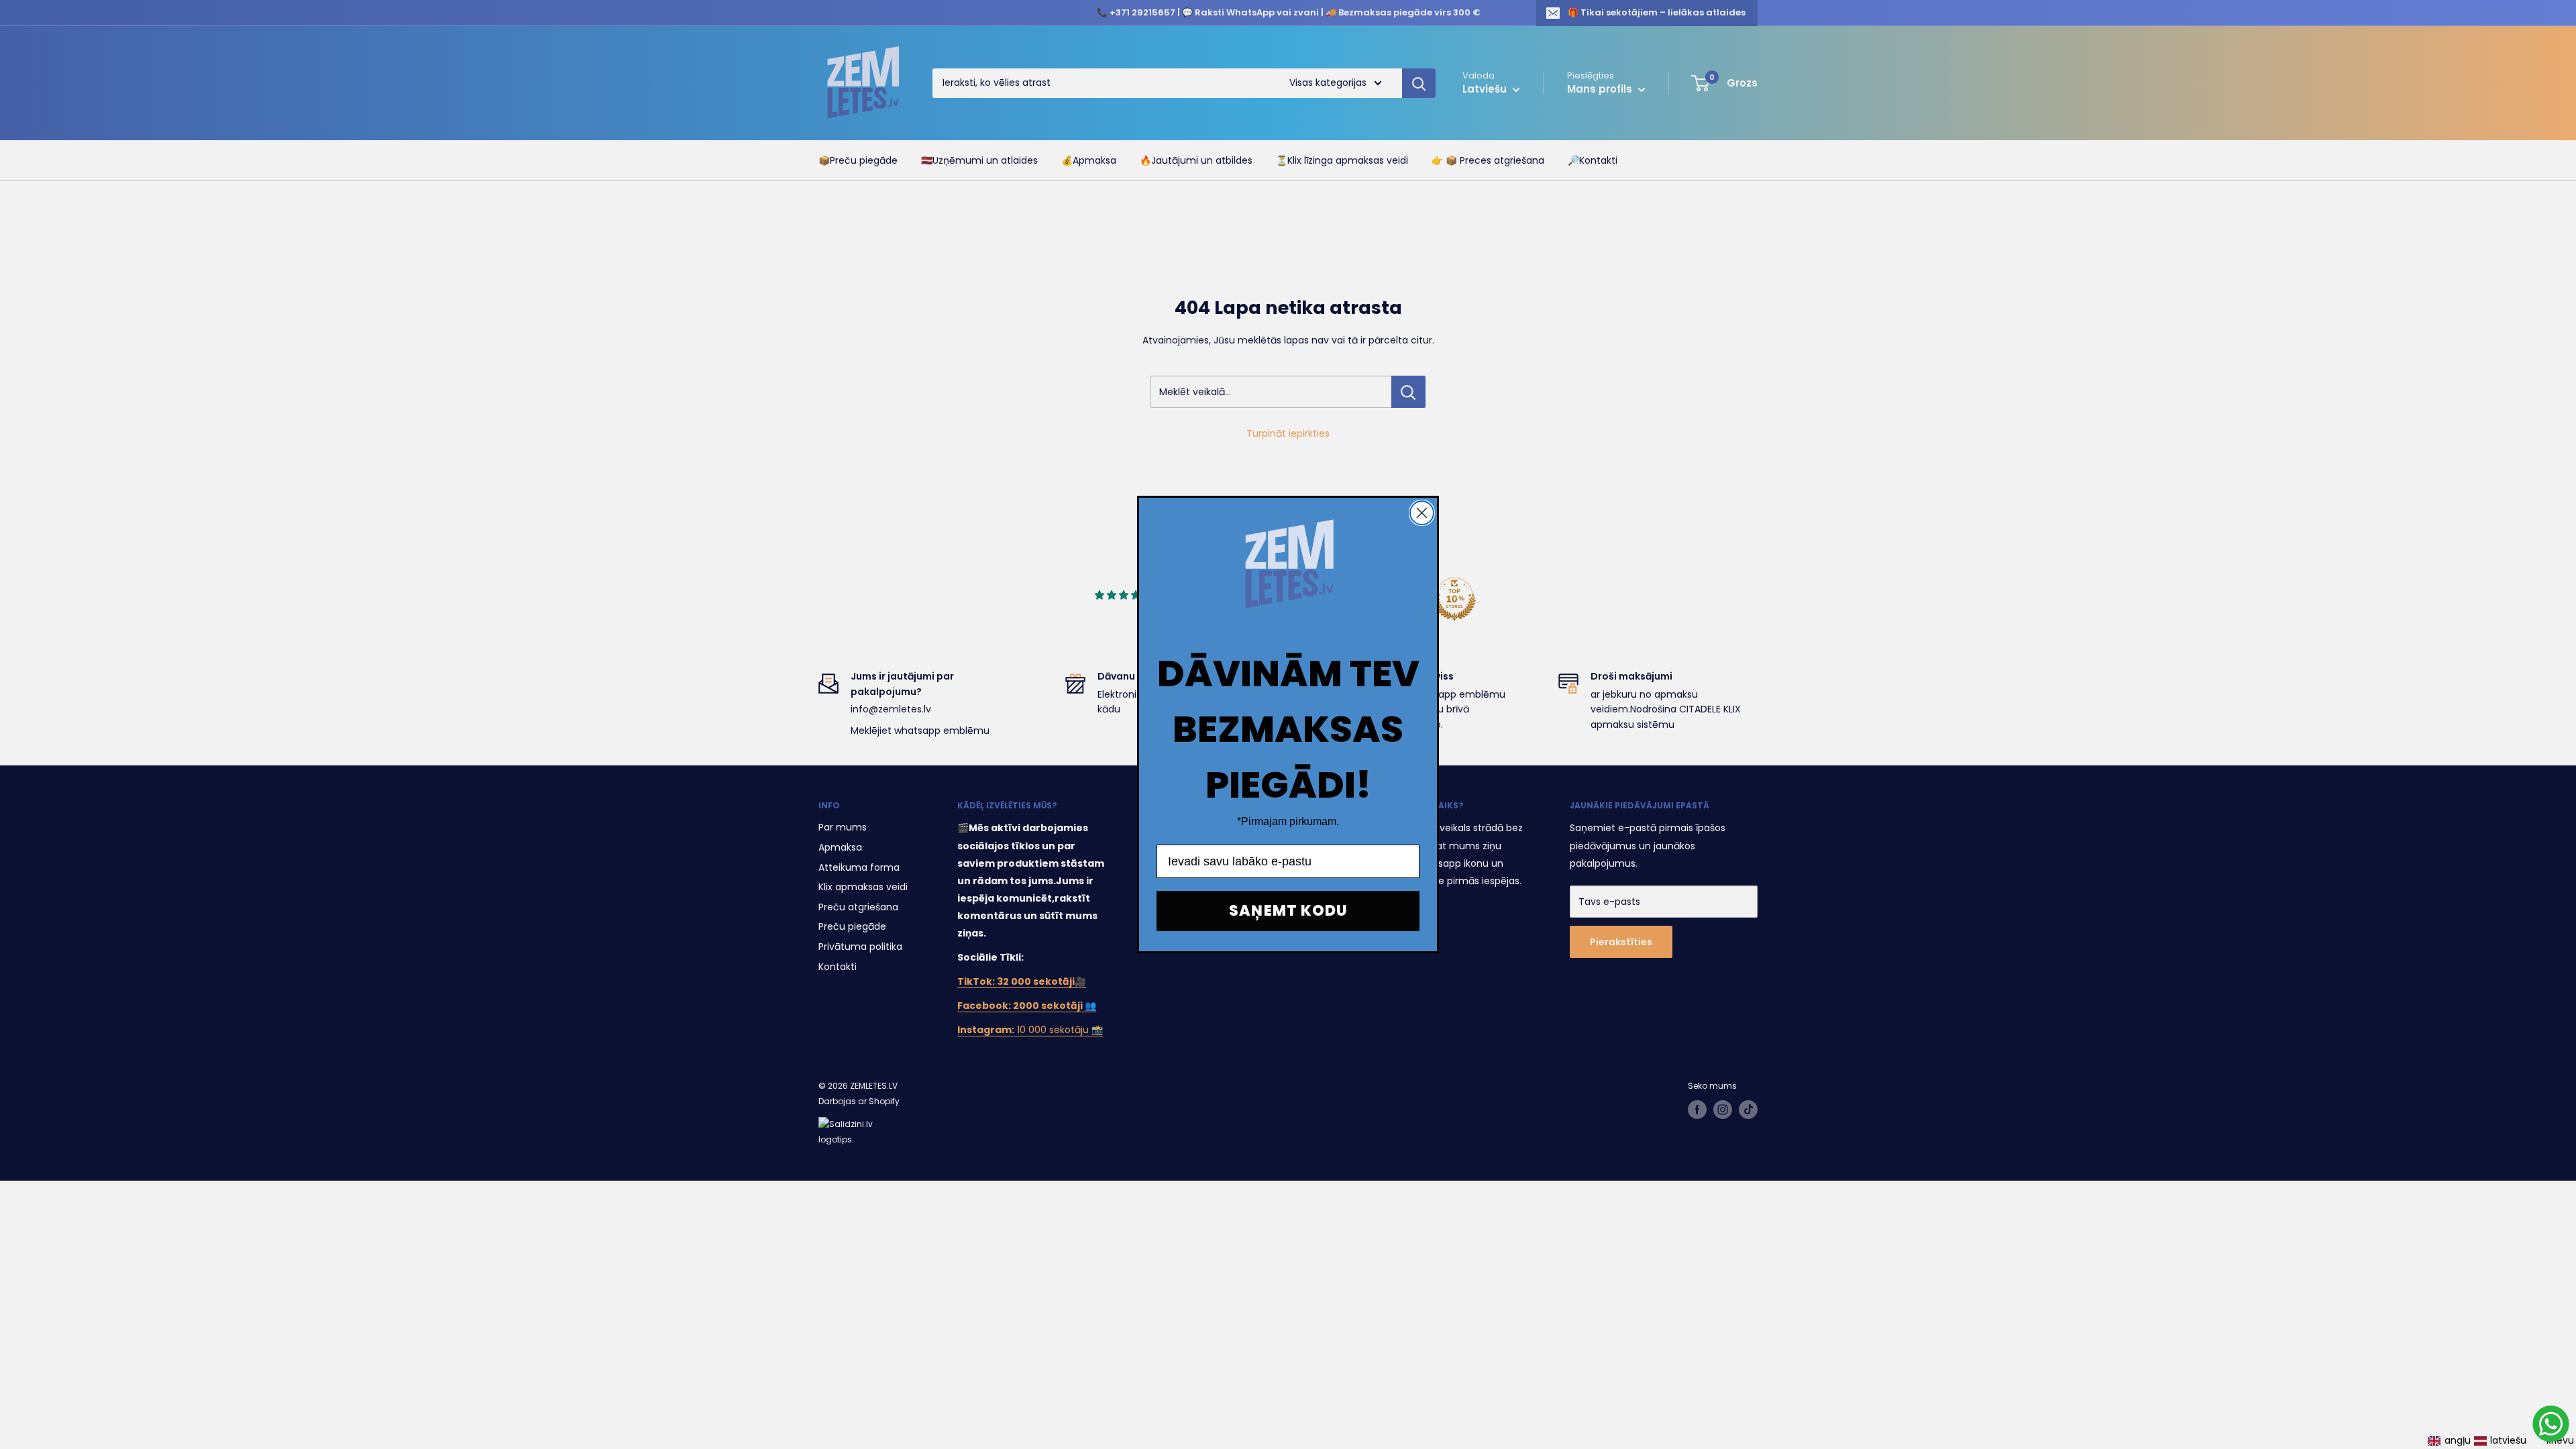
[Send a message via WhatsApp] (2551, 1424)
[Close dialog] (1422, 513)
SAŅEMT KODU (1288, 911)
